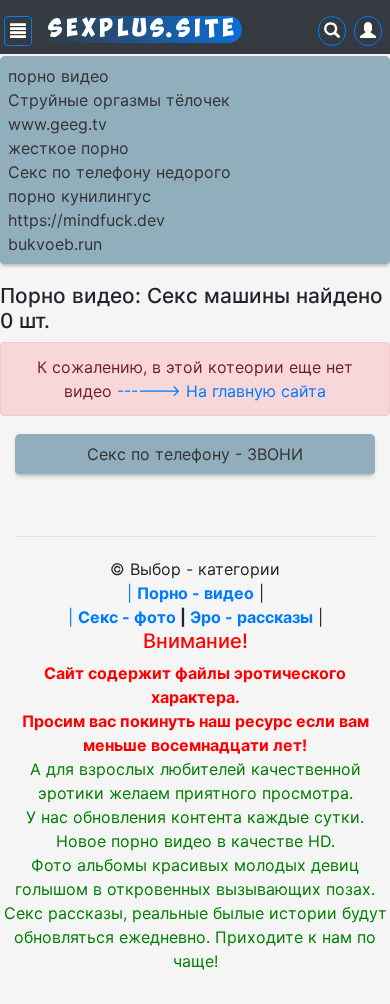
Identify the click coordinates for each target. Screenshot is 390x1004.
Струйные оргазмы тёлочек (119, 100)
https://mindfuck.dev (86, 220)
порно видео (58, 76)
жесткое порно (68, 148)
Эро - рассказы (251, 617)
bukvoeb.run (55, 244)
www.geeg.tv (57, 124)
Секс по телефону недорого (119, 172)
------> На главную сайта (221, 391)
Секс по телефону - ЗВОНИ (195, 454)
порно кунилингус (79, 196)
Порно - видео (195, 593)
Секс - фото (127, 617)
